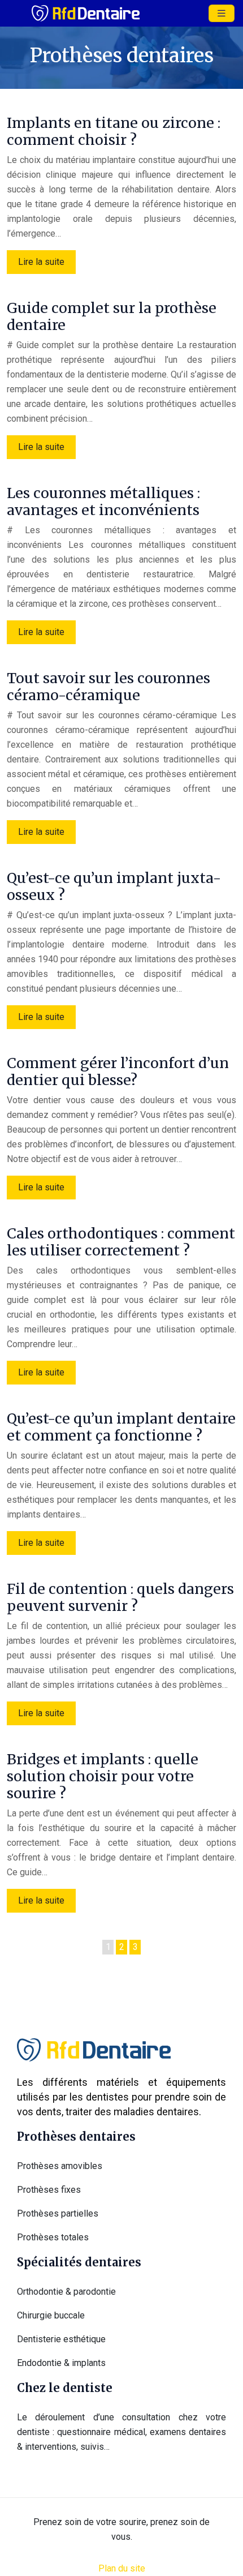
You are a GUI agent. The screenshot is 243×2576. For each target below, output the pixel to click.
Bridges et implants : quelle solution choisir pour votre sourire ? (103, 1776)
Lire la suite (41, 262)
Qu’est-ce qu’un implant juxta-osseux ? (114, 886)
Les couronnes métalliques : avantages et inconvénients (103, 502)
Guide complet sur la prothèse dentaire (112, 316)
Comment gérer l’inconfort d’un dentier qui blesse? (118, 1071)
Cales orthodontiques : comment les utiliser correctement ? (121, 1242)
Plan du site (122, 2568)
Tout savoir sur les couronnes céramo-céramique (109, 687)
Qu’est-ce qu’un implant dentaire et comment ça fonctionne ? (121, 1427)
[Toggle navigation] (222, 13)
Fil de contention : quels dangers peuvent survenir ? (120, 1597)
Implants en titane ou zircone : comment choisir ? (114, 131)
